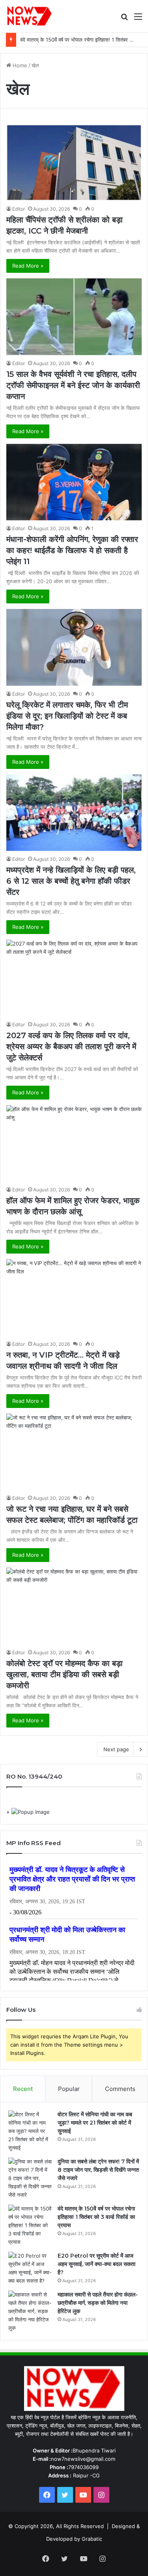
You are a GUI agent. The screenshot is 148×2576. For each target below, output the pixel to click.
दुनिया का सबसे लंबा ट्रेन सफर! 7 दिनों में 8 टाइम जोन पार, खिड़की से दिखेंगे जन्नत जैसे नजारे (98, 2170)
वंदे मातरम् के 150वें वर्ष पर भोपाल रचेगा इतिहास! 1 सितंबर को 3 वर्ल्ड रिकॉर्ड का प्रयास (96, 2217)
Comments (120, 2089)
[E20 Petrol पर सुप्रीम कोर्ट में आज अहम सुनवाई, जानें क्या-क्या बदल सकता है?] (30, 2268)
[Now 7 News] (30, 16)
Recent (23, 2089)
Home (19, 65)
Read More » (28, 266)
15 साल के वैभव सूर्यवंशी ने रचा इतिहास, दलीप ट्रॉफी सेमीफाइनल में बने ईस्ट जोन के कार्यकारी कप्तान (73, 385)
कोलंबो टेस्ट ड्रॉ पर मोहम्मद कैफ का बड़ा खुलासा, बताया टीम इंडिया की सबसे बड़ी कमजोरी (65, 1674)
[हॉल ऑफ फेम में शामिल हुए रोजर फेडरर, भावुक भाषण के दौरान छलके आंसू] (74, 1143)
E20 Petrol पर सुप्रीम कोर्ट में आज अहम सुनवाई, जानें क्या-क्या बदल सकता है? (96, 2264)
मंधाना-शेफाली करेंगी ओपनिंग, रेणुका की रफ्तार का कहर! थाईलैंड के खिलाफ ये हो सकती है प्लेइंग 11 (72, 550)
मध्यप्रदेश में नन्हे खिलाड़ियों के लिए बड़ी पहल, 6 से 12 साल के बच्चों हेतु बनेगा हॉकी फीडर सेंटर (71, 881)
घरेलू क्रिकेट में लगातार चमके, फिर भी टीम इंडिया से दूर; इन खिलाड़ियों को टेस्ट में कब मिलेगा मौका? (67, 716)
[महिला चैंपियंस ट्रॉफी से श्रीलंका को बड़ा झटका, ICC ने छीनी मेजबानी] (74, 163)
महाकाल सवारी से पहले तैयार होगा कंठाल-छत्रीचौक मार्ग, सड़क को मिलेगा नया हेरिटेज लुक (98, 2303)
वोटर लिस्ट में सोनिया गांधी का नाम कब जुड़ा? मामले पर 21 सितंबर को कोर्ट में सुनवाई (95, 2123)
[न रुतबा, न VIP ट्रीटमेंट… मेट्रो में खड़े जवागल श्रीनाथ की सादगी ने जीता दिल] (74, 1297)
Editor (19, 209)
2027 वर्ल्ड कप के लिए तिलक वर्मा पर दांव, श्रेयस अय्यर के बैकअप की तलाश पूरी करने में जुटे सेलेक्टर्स (71, 1046)
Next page (116, 1749)
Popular (69, 2089)
